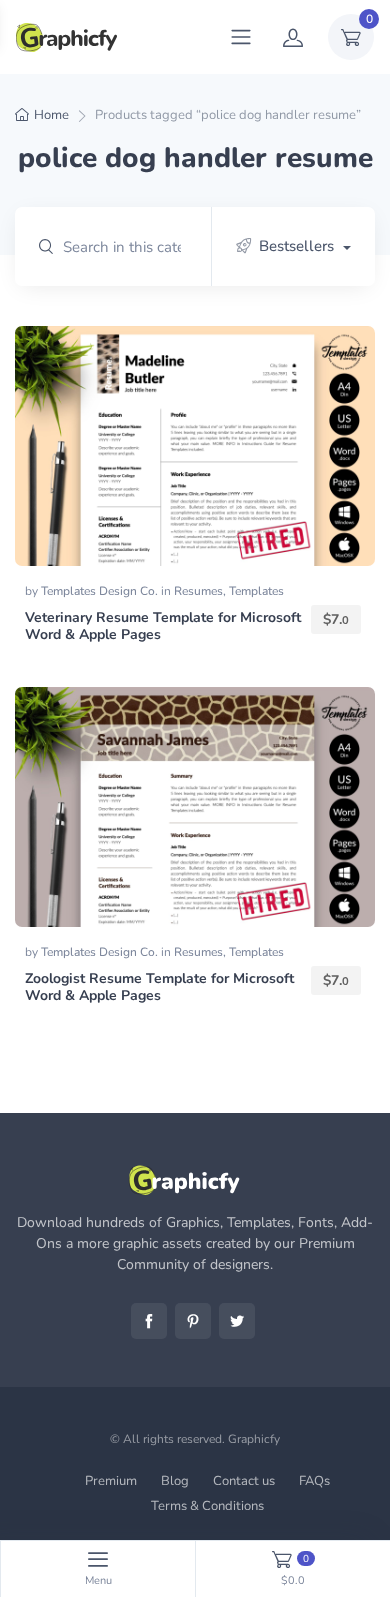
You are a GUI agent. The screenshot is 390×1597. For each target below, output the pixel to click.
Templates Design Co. (101, 591)
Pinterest (193, 1321)
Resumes (198, 591)
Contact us (244, 1481)
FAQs (314, 1481)
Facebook (149, 1321)
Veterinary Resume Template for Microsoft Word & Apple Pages (163, 626)
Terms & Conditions (207, 1506)
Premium (111, 1481)
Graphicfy (254, 1439)
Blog (175, 1481)
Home (51, 115)
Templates (256, 591)
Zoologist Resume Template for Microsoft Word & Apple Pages (159, 987)
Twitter (237, 1321)
